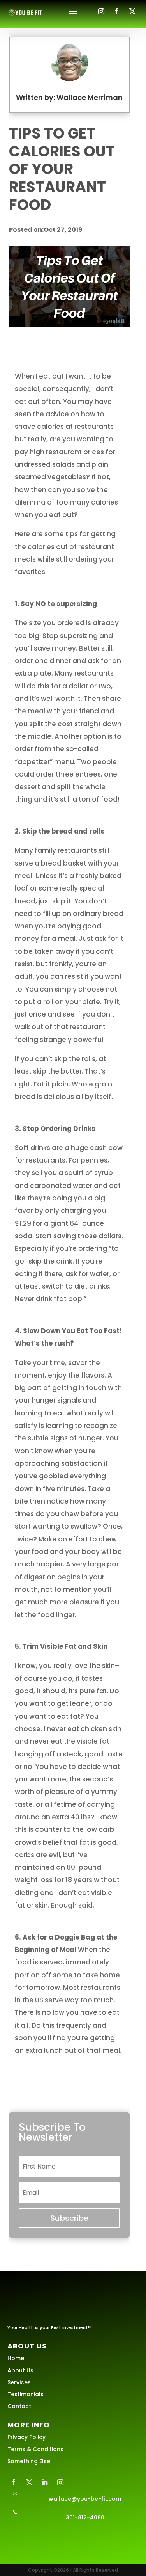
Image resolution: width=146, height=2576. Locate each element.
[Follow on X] (132, 11)
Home (16, 2358)
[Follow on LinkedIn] (45, 2482)
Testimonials (26, 2394)
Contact (19, 2406)
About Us (20, 2370)
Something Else (29, 2461)
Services (19, 2382)
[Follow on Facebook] (117, 11)
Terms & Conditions (35, 2449)
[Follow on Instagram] (101, 11)
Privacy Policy (26, 2437)
